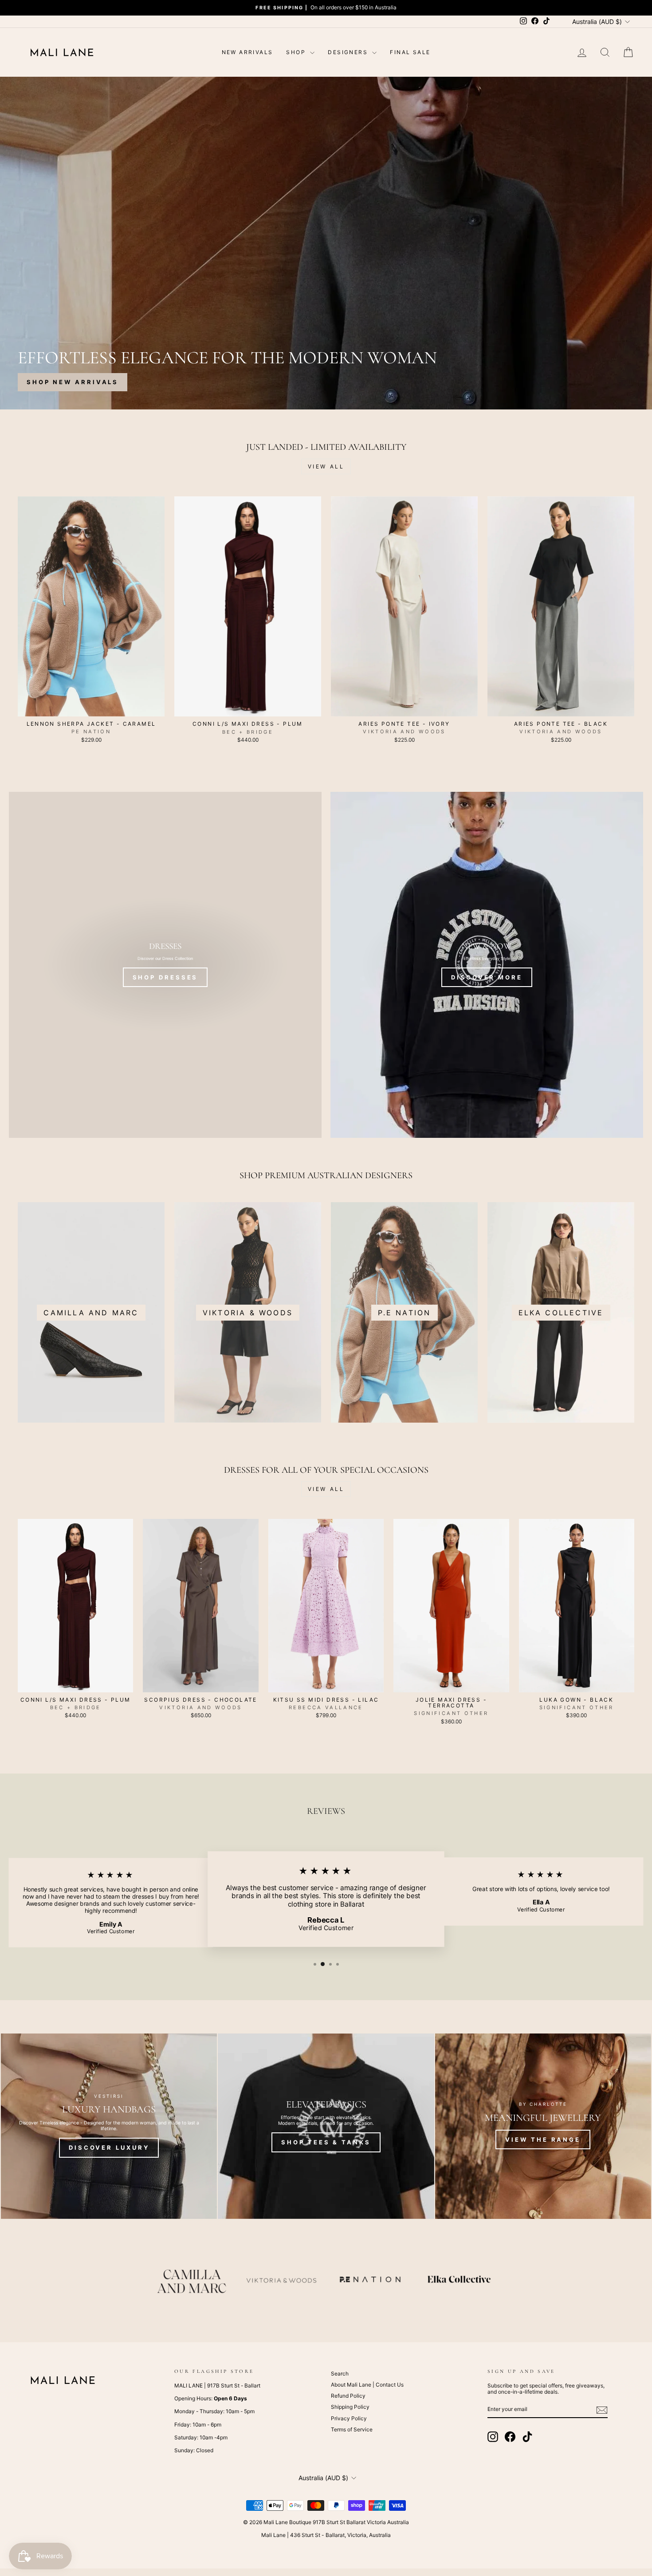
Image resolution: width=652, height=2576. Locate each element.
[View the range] (543, 2126)
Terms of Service (352, 2429)
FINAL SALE (410, 52)
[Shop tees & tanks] (326, 2126)
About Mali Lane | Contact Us (367, 2385)
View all (326, 466)
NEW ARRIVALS (247, 52)
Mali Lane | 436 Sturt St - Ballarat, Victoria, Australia (326, 2535)
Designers (349, 52)
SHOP (297, 52)
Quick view (91, 707)
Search (340, 2373)
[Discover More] (487, 965)
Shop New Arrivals (73, 382)
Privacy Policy (349, 2418)
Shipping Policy (350, 2407)
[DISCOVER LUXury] (109, 2126)
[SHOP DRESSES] (165, 965)
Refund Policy (348, 2396)
